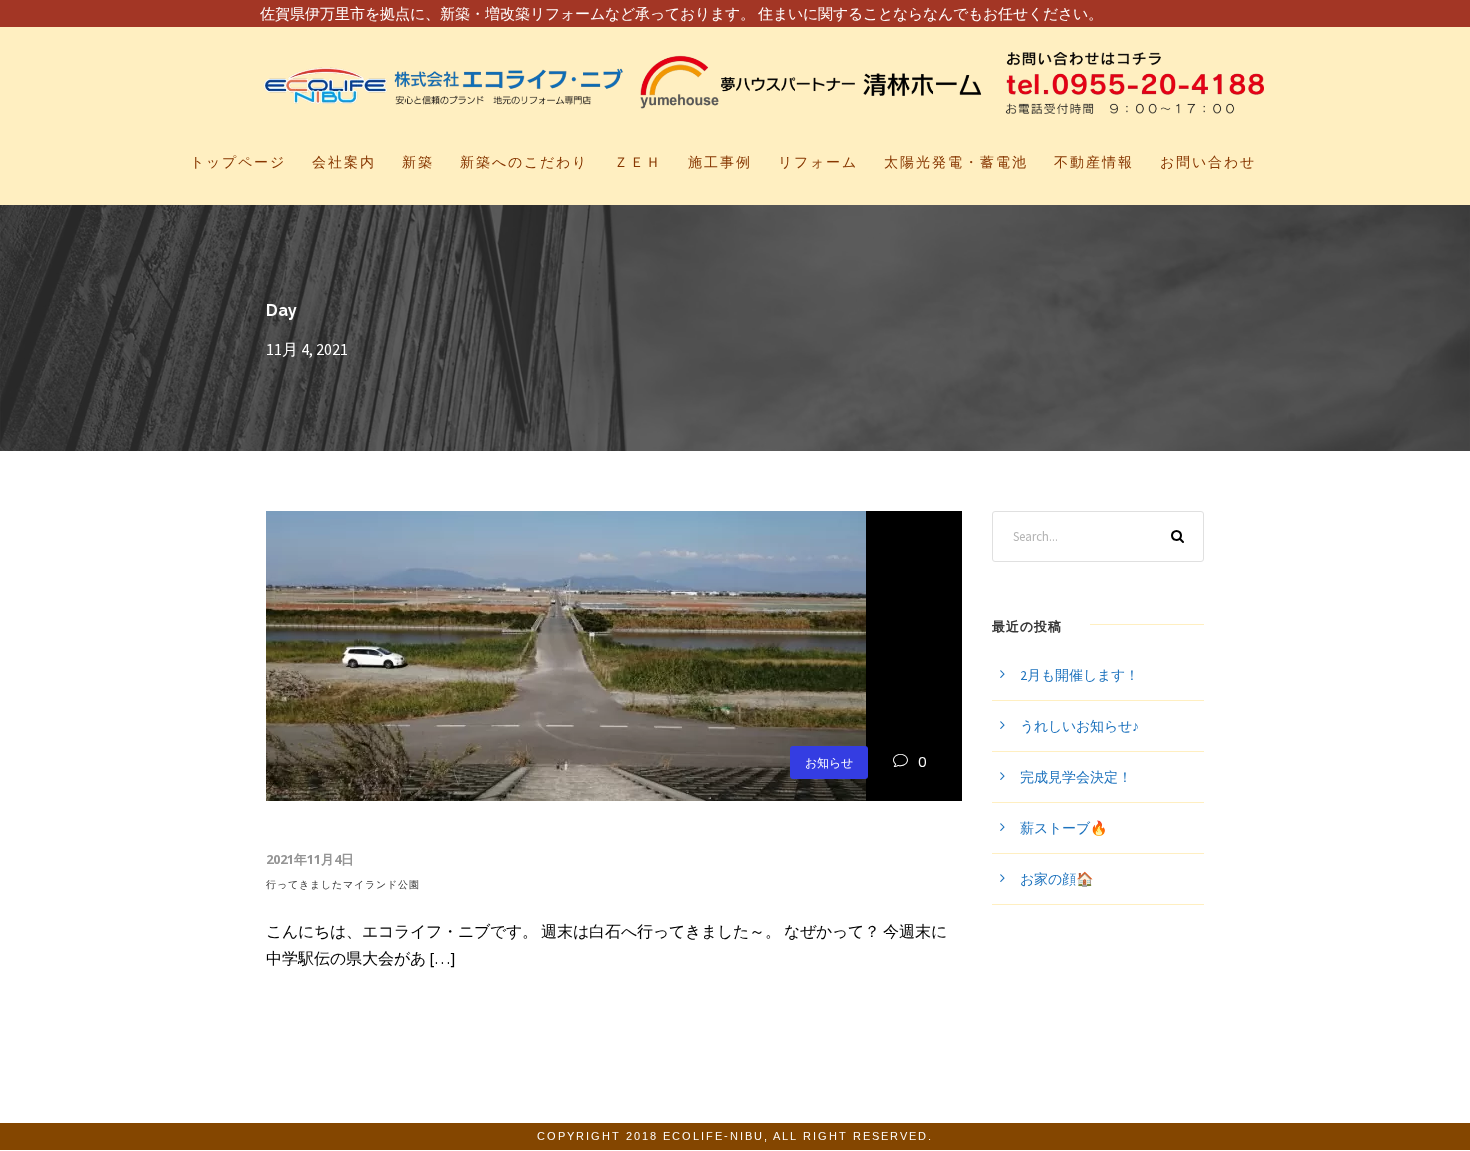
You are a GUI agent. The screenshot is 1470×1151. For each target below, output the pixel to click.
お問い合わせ (1208, 162)
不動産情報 (1094, 162)
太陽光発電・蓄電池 (956, 162)
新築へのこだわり (524, 162)
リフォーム (818, 162)
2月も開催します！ (1079, 675)
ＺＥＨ (638, 162)
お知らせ (829, 762)
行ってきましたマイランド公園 (343, 884)
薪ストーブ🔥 (1063, 828)
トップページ (238, 162)
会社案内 (344, 162)
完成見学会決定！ (1076, 777)
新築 (418, 162)
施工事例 (720, 162)
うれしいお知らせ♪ (1079, 726)
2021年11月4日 (310, 859)
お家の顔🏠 (1056, 879)
